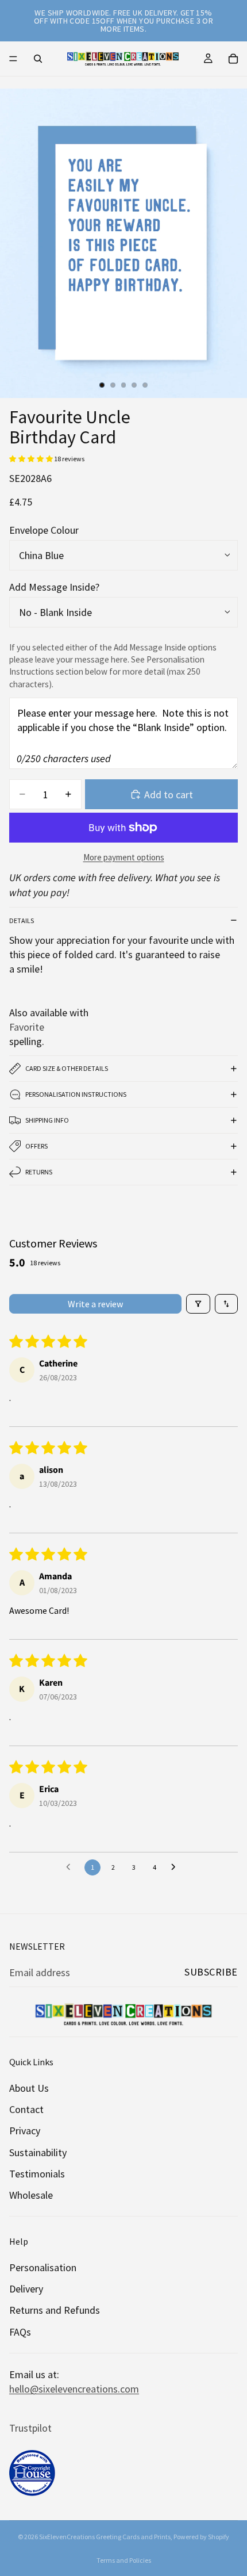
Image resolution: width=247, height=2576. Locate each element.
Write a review (95, 1304)
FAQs (20, 2332)
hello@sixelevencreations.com (74, 2389)
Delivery (26, 2289)
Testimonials (37, 2174)
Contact (26, 2110)
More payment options (124, 857)
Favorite (27, 1027)
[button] (32, 459)
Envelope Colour (44, 530)
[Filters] (198, 1304)
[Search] (38, 59)
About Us (29, 2088)
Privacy (25, 2131)
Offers (36, 1146)
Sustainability (38, 2152)
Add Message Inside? (54, 587)
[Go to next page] (176, 1867)
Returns (39, 1172)
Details (22, 920)
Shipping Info (47, 1120)
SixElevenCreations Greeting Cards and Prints (105, 2537)
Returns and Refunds (55, 2311)
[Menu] (13, 59)
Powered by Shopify (201, 2537)
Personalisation (43, 2268)
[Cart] (233, 59)
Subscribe (211, 1972)
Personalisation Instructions (76, 1094)
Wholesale (31, 2195)
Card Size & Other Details (67, 1068)
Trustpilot (30, 2428)
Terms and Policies (124, 2560)
